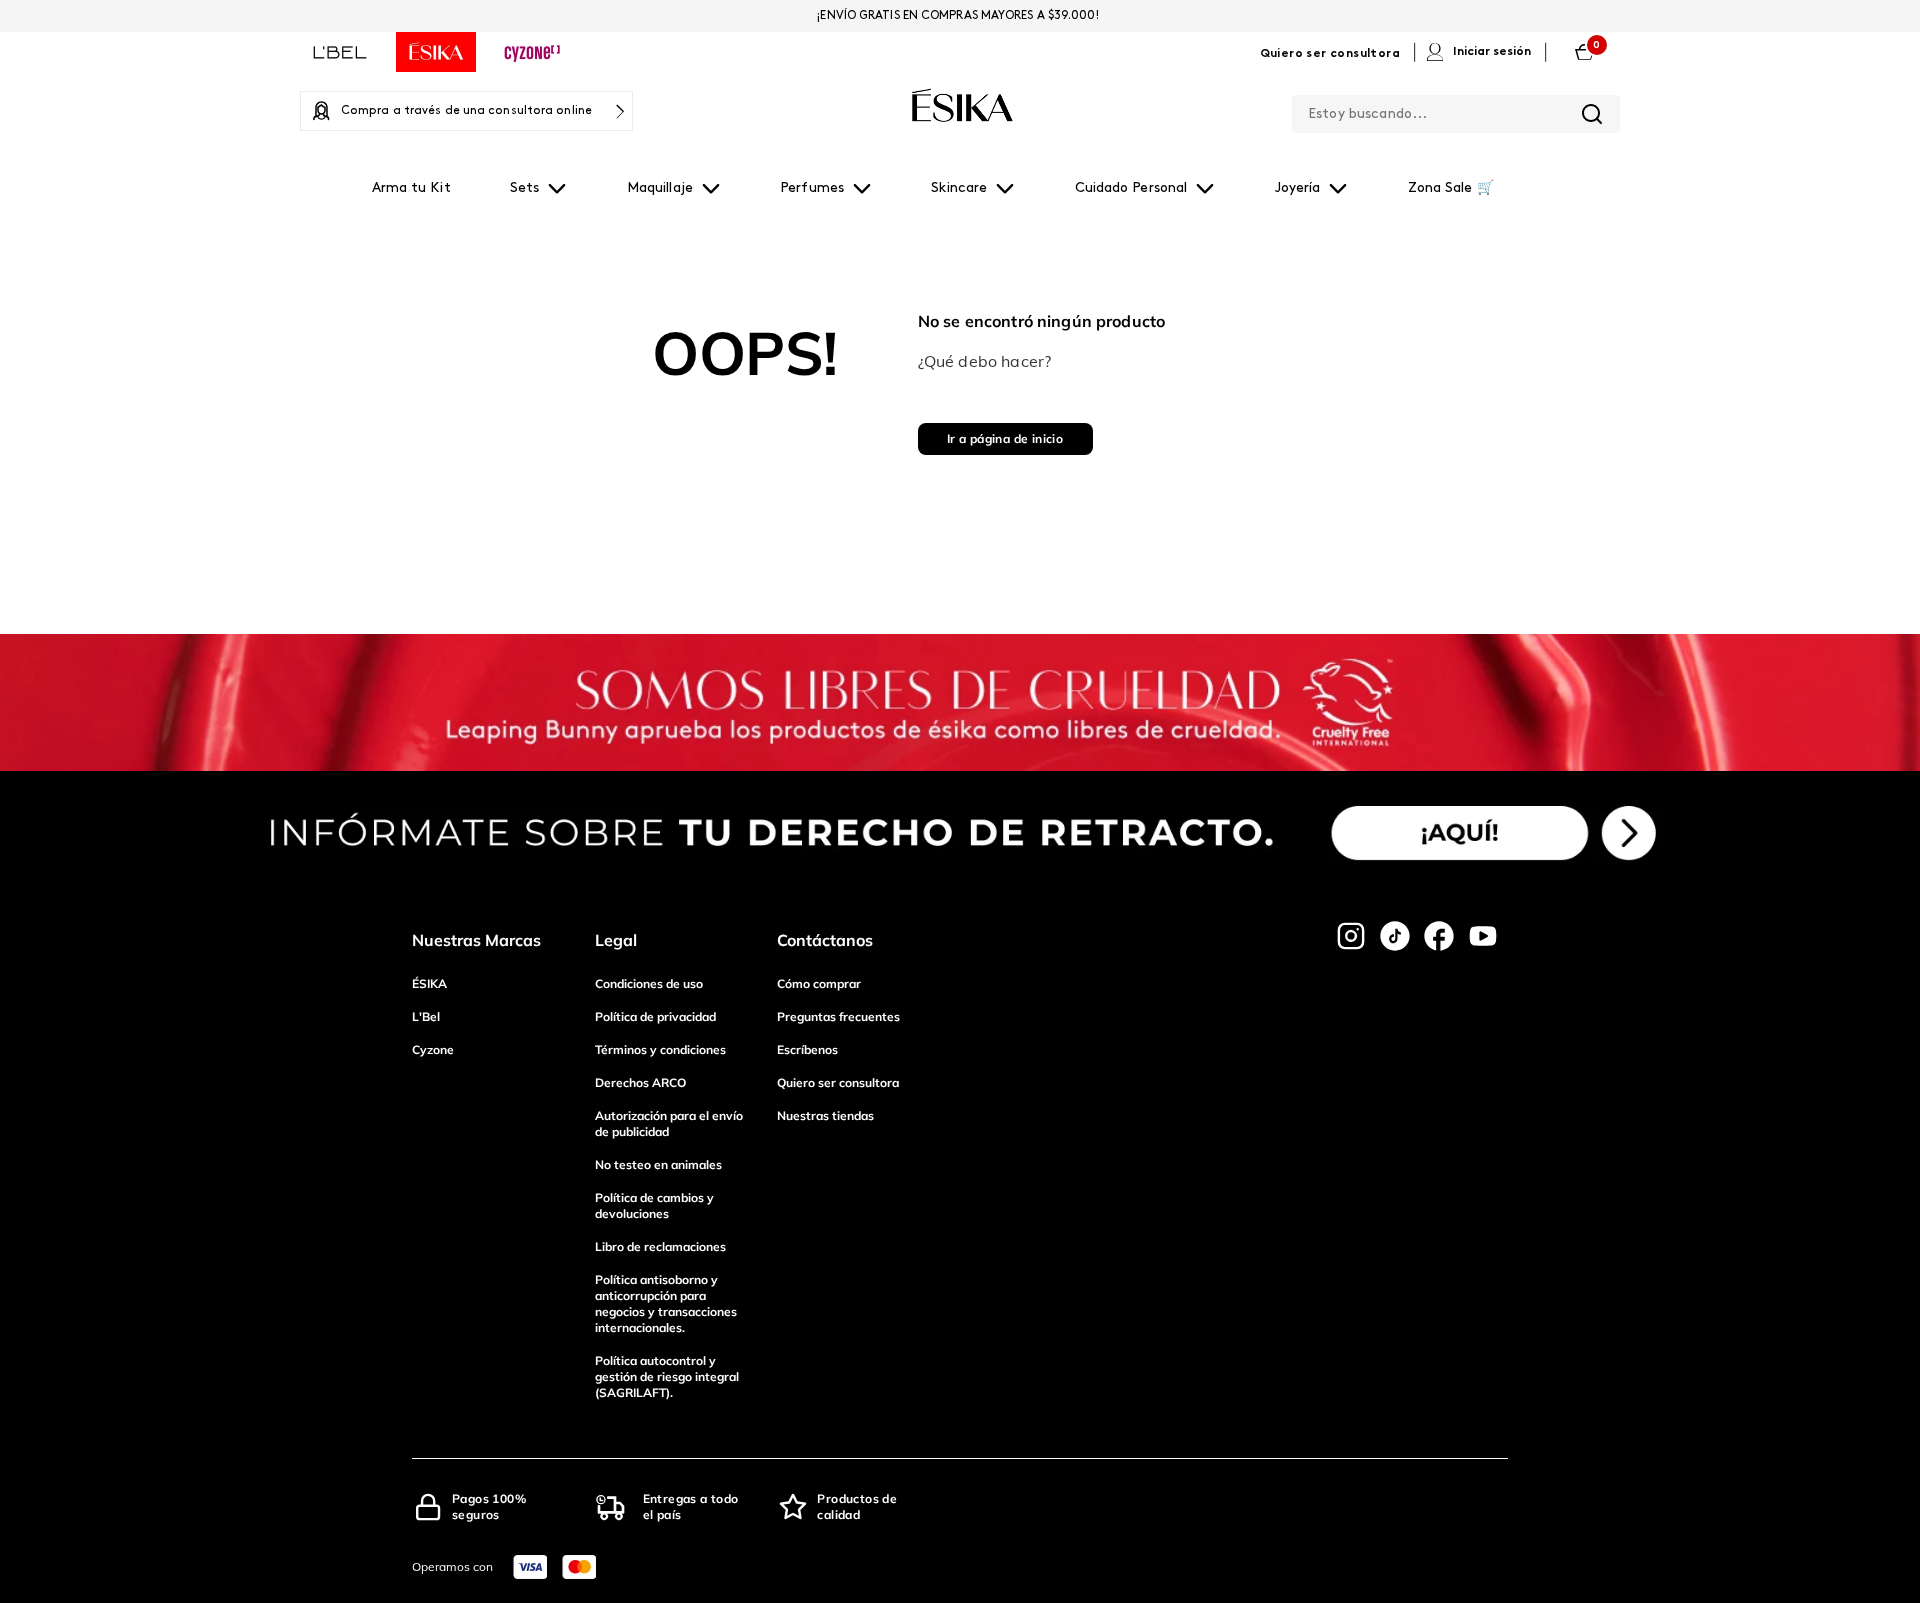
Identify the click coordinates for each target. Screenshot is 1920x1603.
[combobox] (1456, 110)
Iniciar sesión (1492, 52)
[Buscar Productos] (1592, 114)
